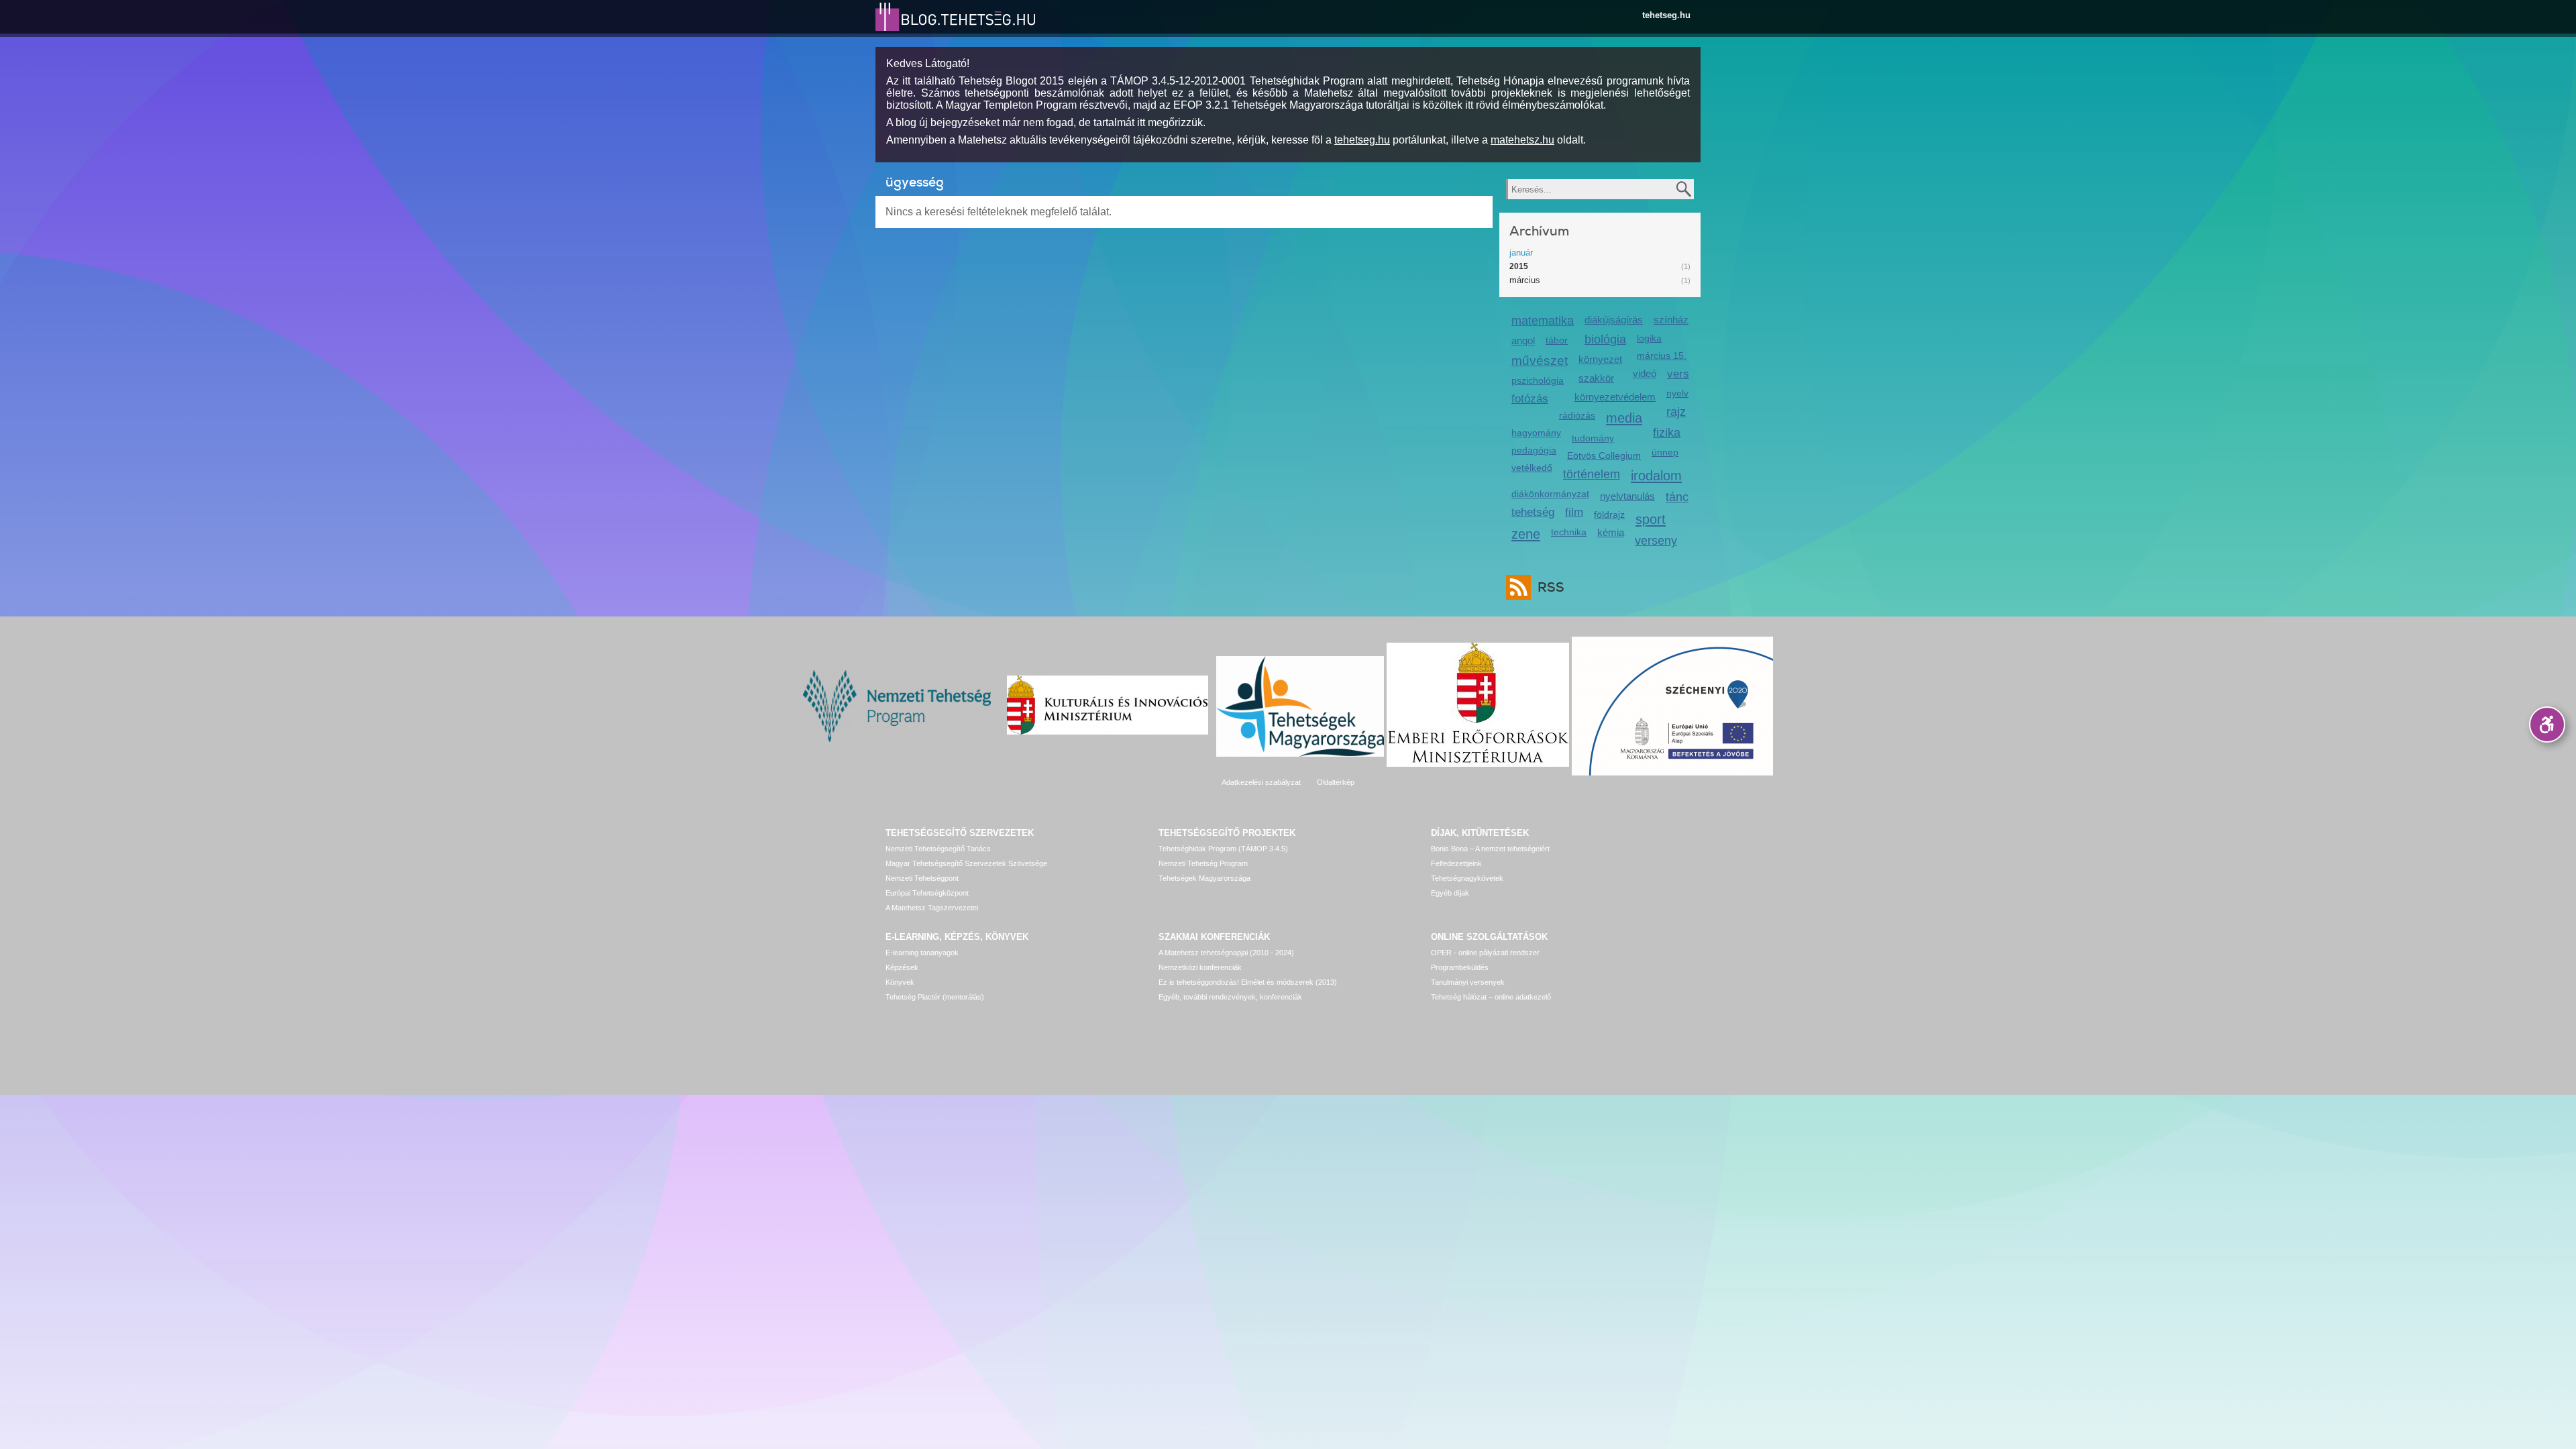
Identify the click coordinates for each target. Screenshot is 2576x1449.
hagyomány (1536, 433)
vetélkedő (1532, 468)
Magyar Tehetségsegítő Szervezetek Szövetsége (966, 863)
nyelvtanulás (1627, 496)
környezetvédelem (1615, 397)
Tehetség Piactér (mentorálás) (935, 997)
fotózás (1530, 399)
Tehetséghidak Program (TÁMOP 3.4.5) (1223, 849)
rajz (1676, 412)
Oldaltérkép (1336, 782)
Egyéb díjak (1450, 893)
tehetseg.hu (1666, 15)
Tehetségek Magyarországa (1204, 878)
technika (1569, 532)
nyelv (1677, 393)
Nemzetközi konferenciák (1200, 967)
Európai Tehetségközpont (927, 893)
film (1574, 512)
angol (1523, 340)
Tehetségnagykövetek (1467, 878)
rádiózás (1577, 415)
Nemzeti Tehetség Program (1203, 863)
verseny (1656, 541)
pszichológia (1538, 380)
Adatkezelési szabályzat (1261, 782)
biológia (1605, 339)
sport (1651, 519)
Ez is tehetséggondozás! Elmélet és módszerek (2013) (1248, 982)
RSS (1551, 587)
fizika (1667, 433)
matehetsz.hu (1522, 140)
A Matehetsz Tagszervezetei (932, 908)
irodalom (1656, 475)
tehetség (1533, 512)
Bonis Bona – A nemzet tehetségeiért (1490, 849)
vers (1678, 374)
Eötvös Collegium (1604, 455)
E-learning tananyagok (922, 953)
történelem (1592, 474)
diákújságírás (1614, 320)
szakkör (1596, 378)
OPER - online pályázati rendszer (1485, 953)
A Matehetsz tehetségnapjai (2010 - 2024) (1226, 953)
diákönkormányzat (1550, 494)
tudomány (1593, 438)
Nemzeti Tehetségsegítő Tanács (938, 849)
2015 (1519, 266)
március (1525, 280)
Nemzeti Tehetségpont (922, 878)
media (1624, 418)
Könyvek (900, 982)
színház (1671, 320)
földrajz (1609, 515)
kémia (1611, 532)
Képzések (902, 967)
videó (1645, 373)
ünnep (1665, 452)
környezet (1600, 359)
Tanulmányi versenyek (1468, 982)
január (1521, 253)
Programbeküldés (1460, 967)
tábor (1557, 340)
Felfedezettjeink (1456, 863)
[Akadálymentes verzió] (2547, 724)
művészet (1540, 361)
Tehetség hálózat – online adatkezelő (1491, 997)
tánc (1677, 497)
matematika (1543, 321)
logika (1649, 338)
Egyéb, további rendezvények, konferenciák (1230, 997)
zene (1526, 534)
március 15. (1662, 356)
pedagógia (1534, 450)
